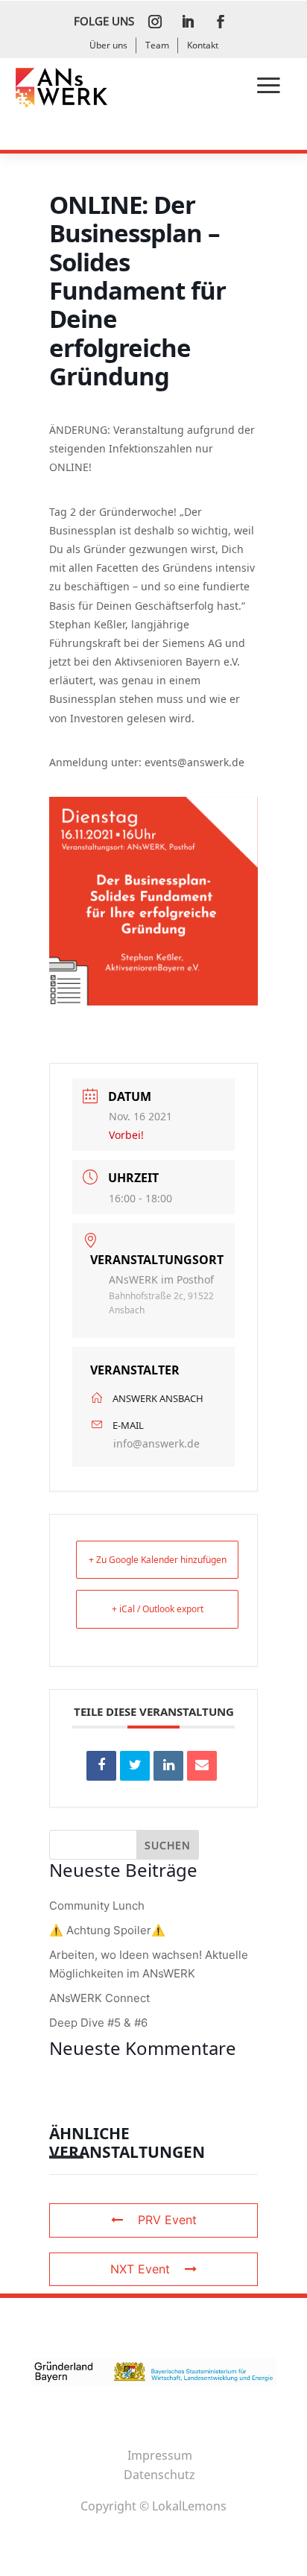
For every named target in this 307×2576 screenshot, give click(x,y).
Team (157, 45)
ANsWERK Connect (99, 1998)
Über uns (108, 45)
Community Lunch (97, 1906)
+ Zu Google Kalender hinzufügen (158, 1560)
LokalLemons (189, 2506)
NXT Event (140, 2269)
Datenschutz (159, 2475)
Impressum (160, 2455)
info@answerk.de (156, 1443)
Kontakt (203, 45)
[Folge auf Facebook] (221, 22)
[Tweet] (135, 1766)
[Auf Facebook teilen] (101, 1766)
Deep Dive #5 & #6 (98, 2023)
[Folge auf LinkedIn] (188, 22)
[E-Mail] (202, 1766)
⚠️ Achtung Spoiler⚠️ (107, 1930)
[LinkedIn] (168, 1766)
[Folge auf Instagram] (155, 22)
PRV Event (167, 2220)
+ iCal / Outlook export (158, 1609)
